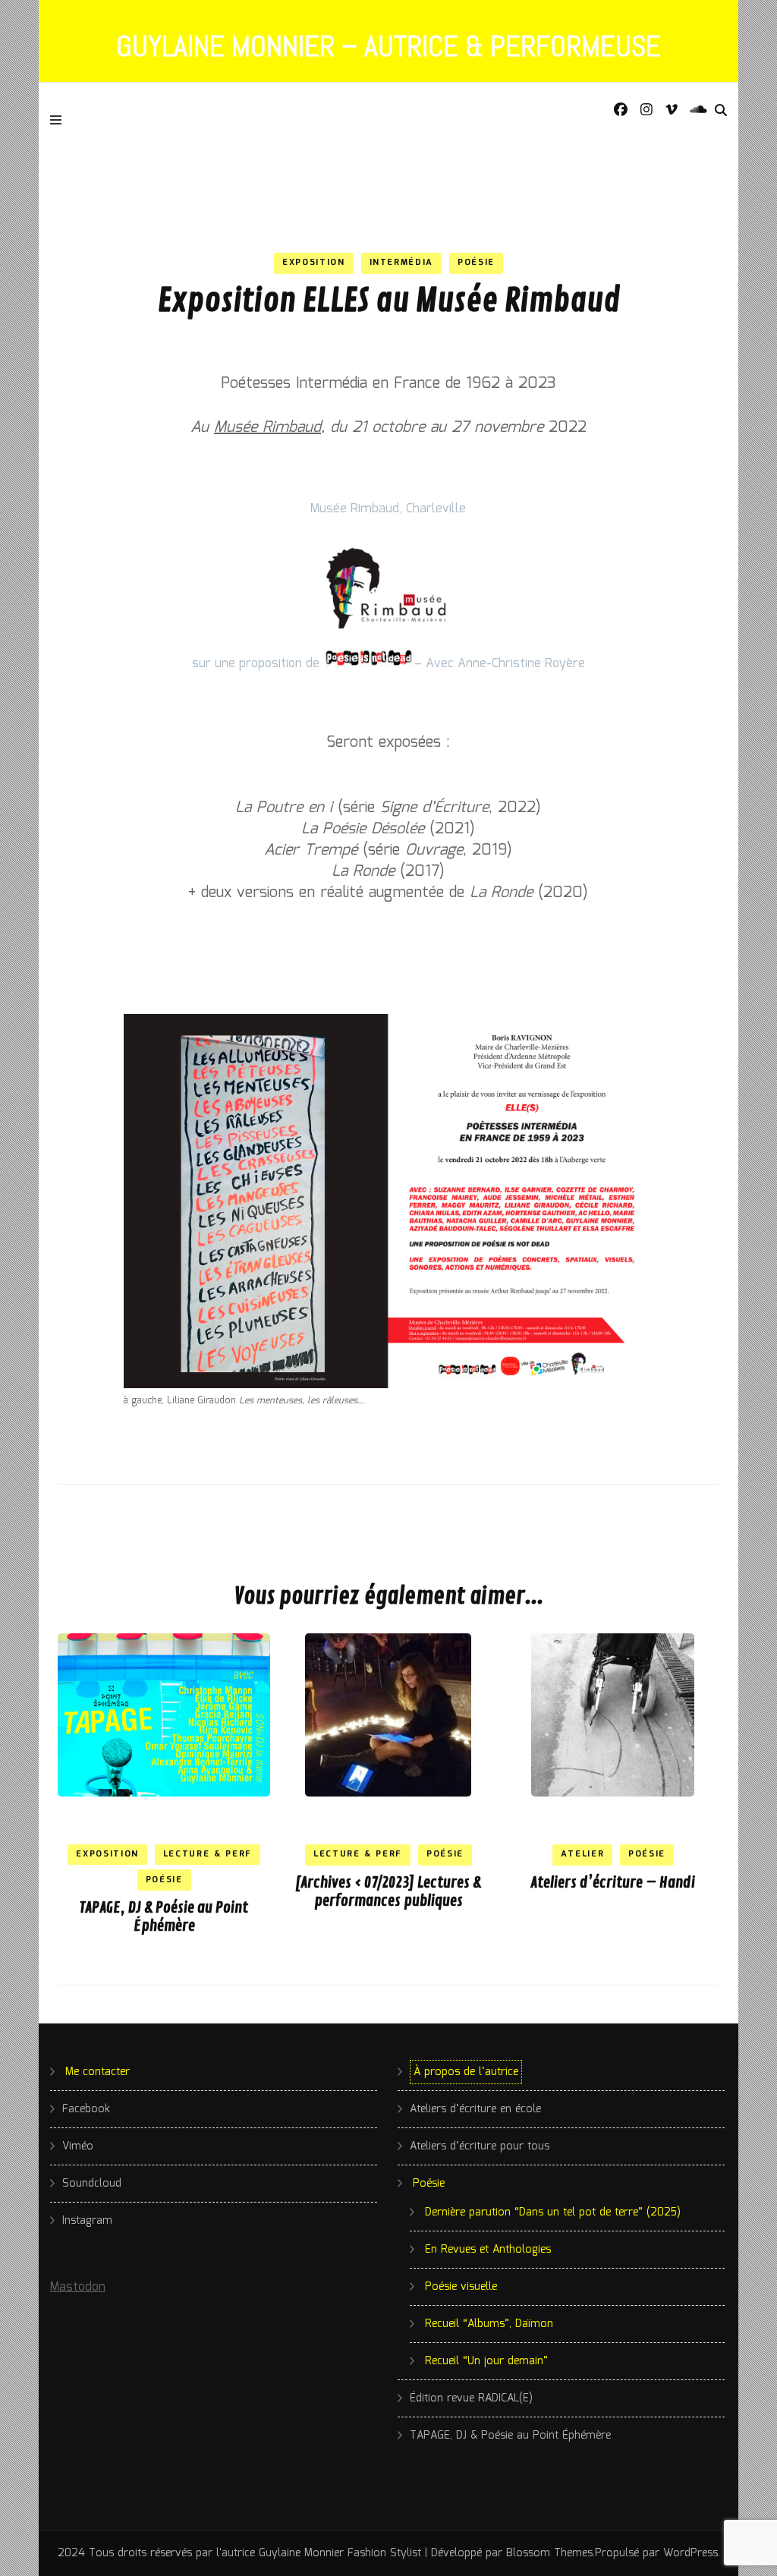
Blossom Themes (549, 2553)
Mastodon (78, 2287)
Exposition (314, 263)
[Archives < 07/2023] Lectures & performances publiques (388, 1892)
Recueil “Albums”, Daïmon (489, 2324)
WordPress (690, 2553)
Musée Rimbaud (267, 427)
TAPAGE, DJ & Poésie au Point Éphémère (164, 1917)
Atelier (583, 1854)
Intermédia (402, 263)
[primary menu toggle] (60, 119)
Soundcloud (92, 2184)
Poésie (476, 263)
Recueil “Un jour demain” (486, 2361)
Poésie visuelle (461, 2287)
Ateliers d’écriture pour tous (480, 2146)
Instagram (87, 2221)
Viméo (78, 2146)
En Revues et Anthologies (488, 2250)
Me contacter (98, 2072)
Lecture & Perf (208, 1854)
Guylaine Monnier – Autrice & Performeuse (388, 46)
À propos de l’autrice (466, 2072)
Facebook (86, 2109)
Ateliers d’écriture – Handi (613, 1883)
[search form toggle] (721, 111)
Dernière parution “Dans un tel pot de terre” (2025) (553, 2212)
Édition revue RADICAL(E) (471, 2398)
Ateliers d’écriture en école (475, 2109)
